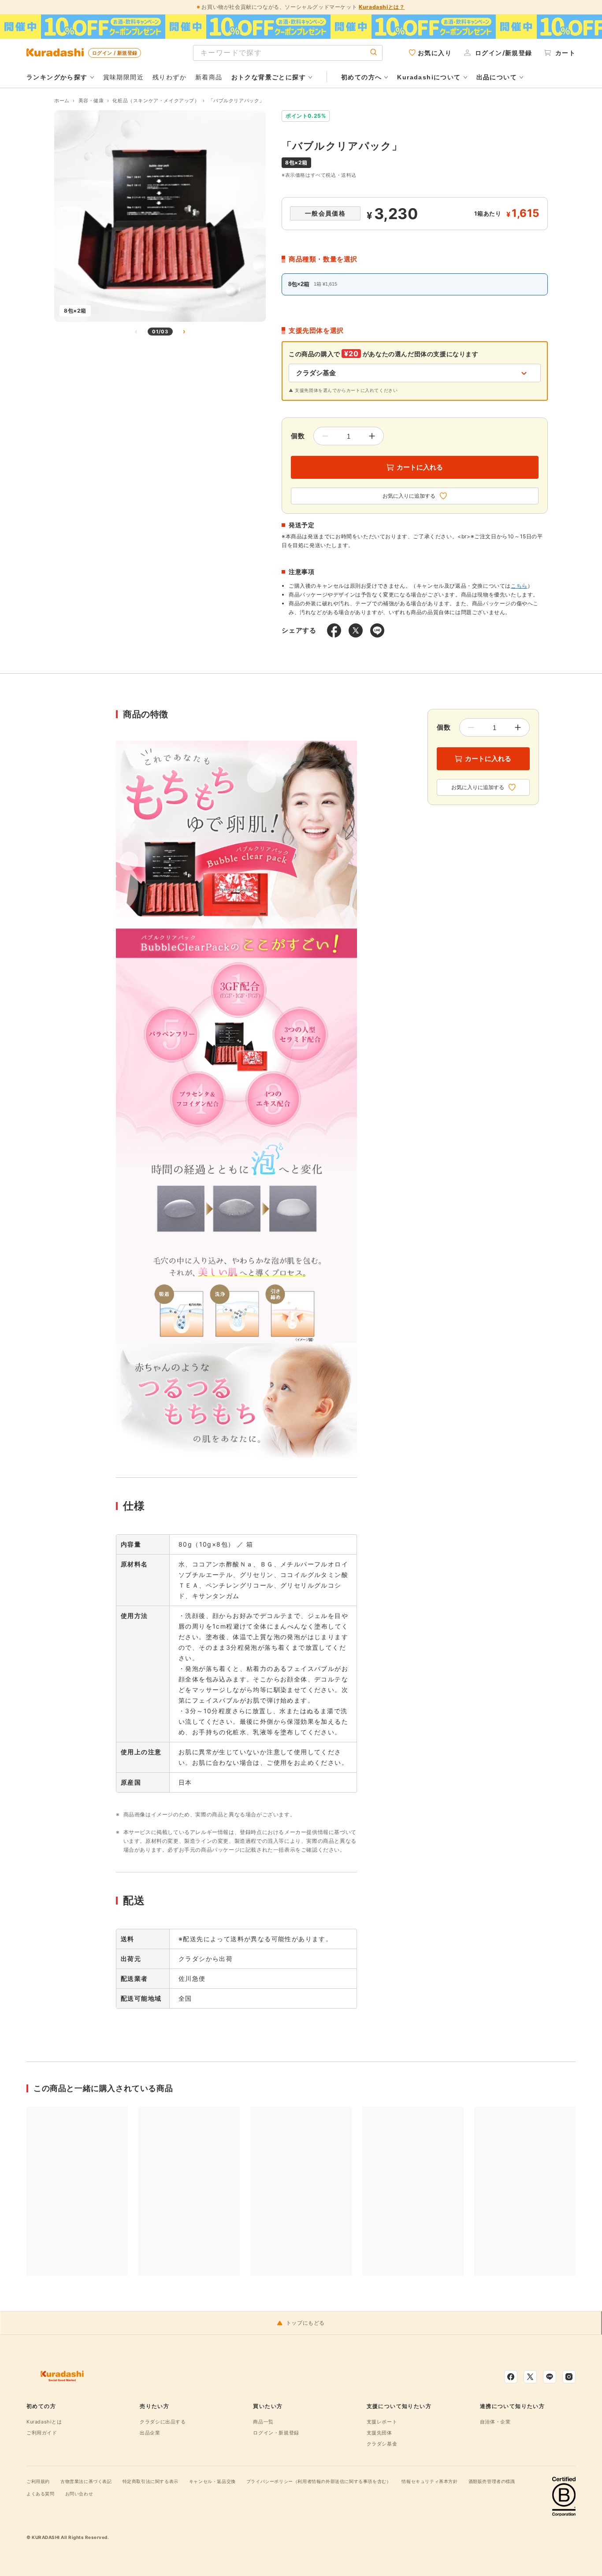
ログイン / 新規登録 (115, 53)
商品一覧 (263, 2422)
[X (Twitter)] (530, 2377)
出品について (497, 77)
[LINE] (550, 2377)
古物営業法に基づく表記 (86, 2481)
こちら (519, 586)
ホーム (62, 101)
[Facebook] (511, 2377)
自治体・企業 (495, 2422)
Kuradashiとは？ (382, 7)
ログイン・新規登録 (276, 2433)
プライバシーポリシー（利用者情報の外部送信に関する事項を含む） (319, 2481)
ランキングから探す (57, 77)
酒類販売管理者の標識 (492, 2481)
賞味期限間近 (123, 77)
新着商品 (209, 77)
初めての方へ (361, 77)
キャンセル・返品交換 (212, 2481)
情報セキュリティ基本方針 (429, 2481)
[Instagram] (569, 2377)
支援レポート (382, 2422)
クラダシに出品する (163, 2422)
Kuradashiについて (429, 77)
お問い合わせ (79, 2494)
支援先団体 (379, 2433)
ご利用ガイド (42, 2433)
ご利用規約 (38, 2481)
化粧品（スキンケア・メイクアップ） (156, 101)
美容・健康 (91, 101)
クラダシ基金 (382, 2444)
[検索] (374, 53)
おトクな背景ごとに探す (269, 77)
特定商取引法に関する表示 (150, 2481)
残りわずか (169, 77)
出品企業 (150, 2433)
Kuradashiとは (44, 2422)
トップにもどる (305, 2323)
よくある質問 (41, 2494)
